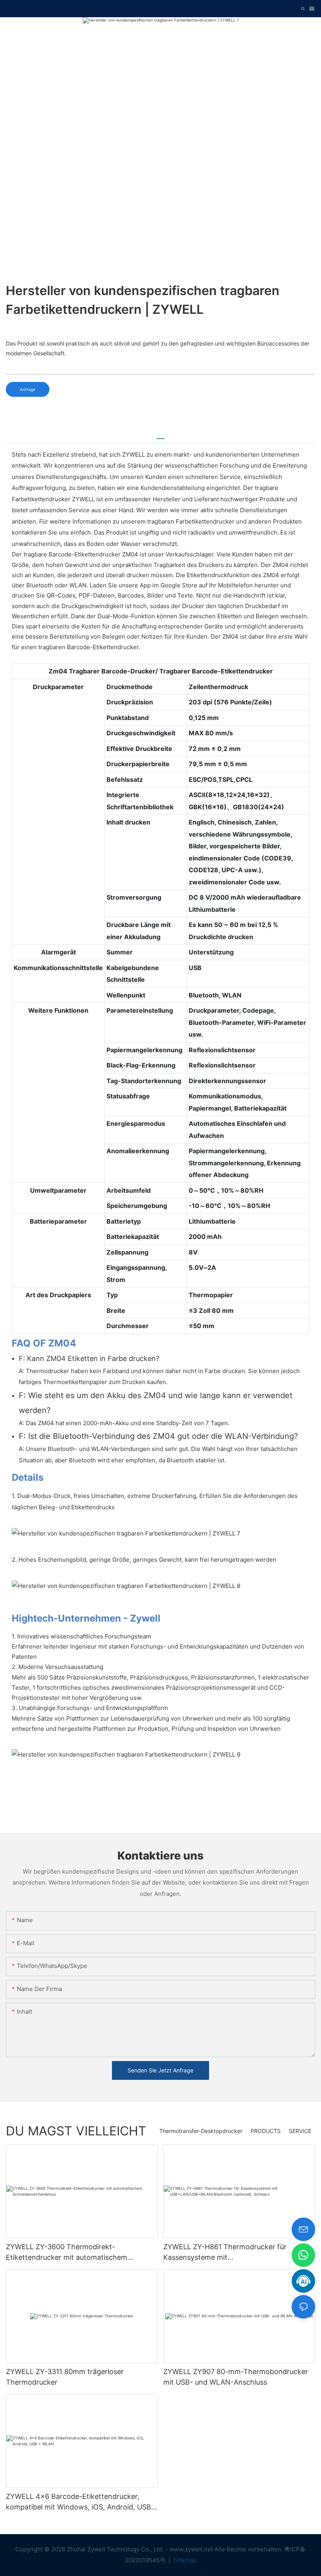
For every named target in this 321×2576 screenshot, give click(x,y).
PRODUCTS (266, 2131)
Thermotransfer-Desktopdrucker (201, 2131)
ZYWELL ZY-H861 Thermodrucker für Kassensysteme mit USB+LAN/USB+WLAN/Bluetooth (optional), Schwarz (236, 2253)
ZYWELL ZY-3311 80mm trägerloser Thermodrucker (65, 2377)
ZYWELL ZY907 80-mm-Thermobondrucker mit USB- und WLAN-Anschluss (236, 2377)
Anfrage (28, 389)
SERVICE (300, 2131)
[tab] (160, 436)
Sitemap (184, 2560)
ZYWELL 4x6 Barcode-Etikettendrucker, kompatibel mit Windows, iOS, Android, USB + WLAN (82, 2502)
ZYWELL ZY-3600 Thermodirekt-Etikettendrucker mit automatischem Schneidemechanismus (67, 2253)
